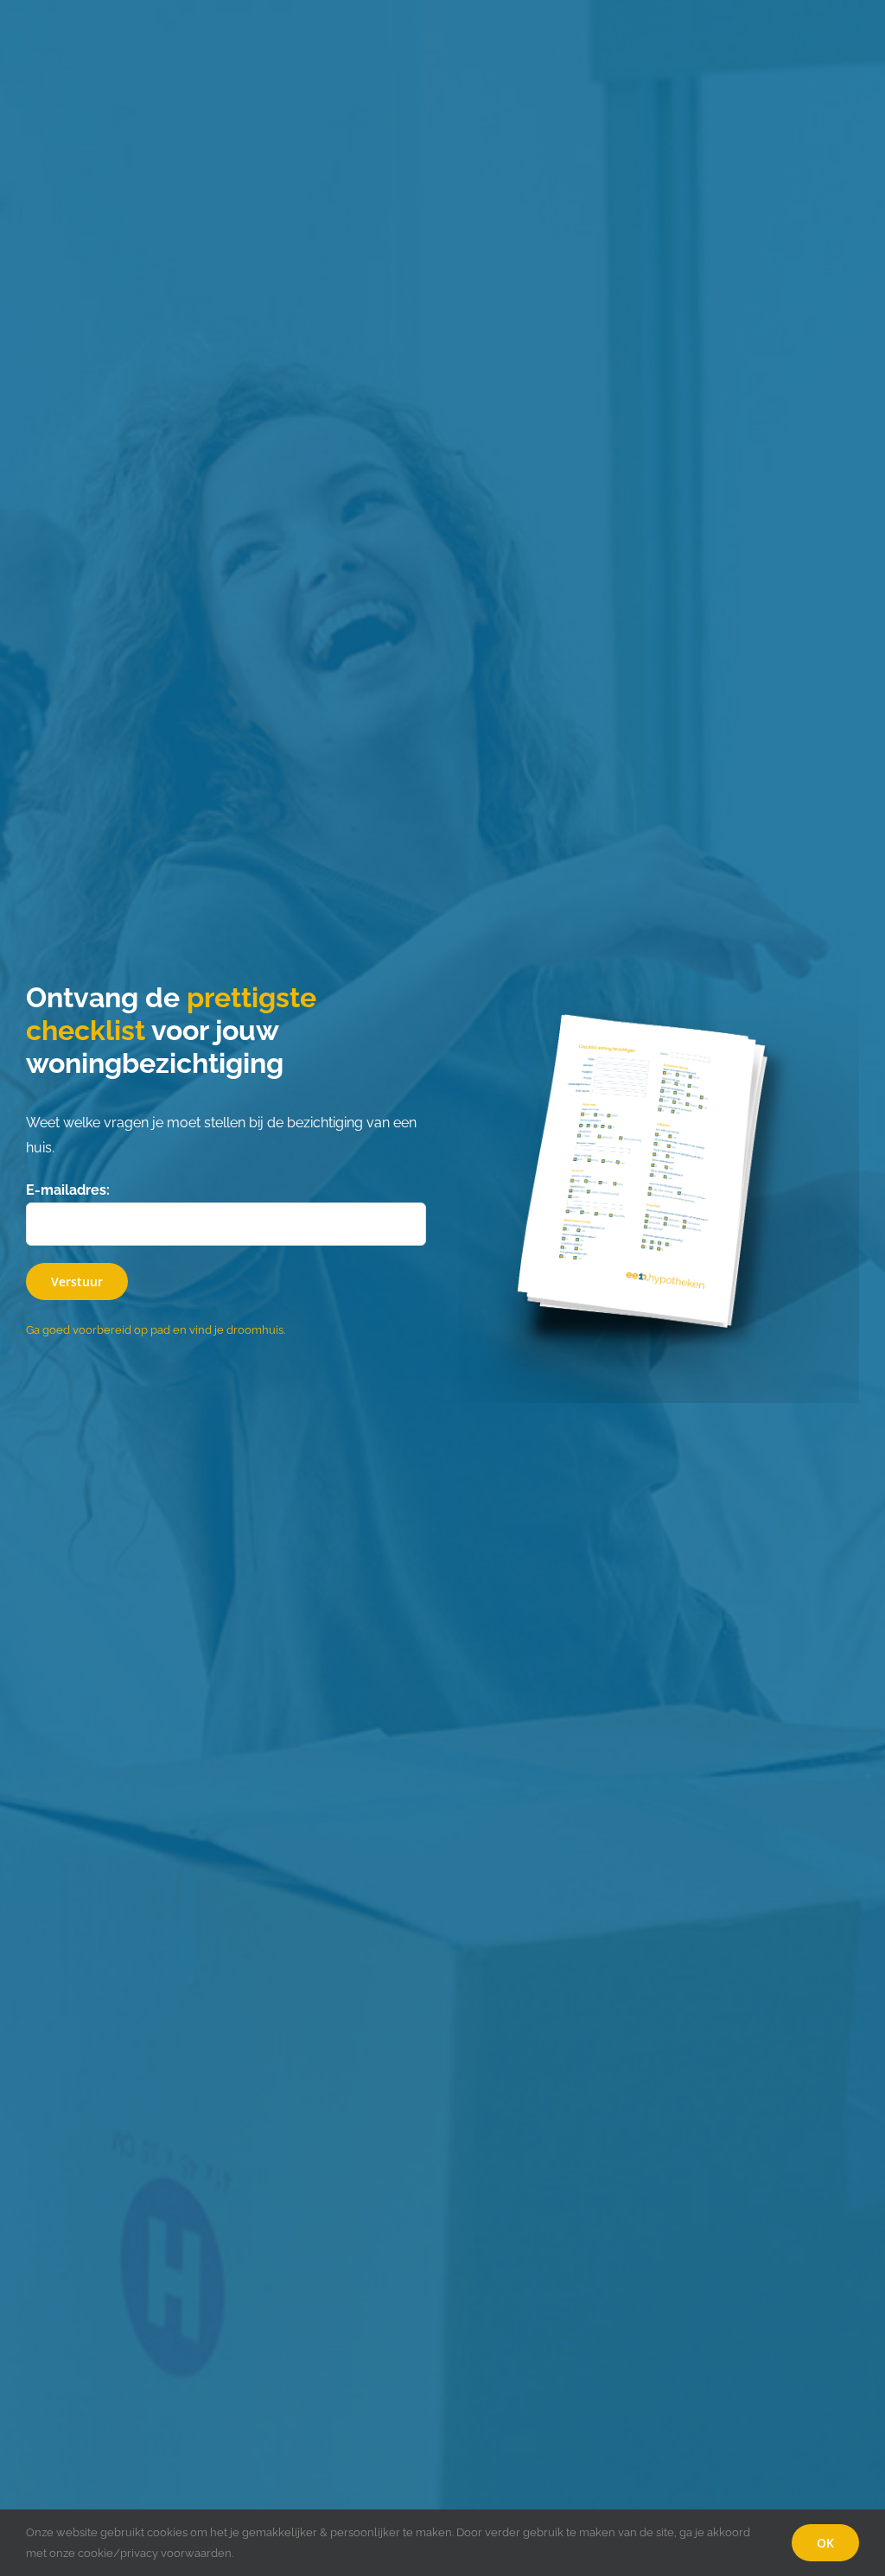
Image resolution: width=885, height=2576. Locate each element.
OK (825, 2543)
